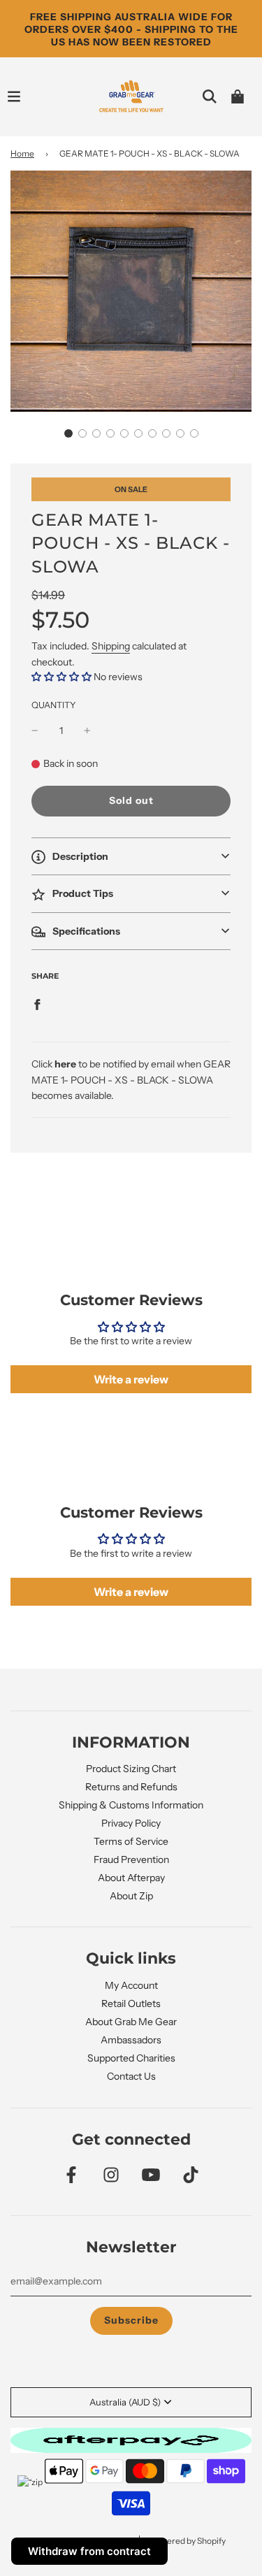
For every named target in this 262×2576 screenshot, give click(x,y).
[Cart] (238, 96)
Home (22, 153)
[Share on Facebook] (37, 1004)
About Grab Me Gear (131, 2022)
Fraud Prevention (131, 1859)
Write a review (131, 1379)
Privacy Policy (131, 1823)
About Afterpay (131, 1878)
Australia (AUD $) (125, 2402)
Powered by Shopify (188, 2541)
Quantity (54, 705)
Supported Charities (131, 2058)
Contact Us (131, 2076)
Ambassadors (131, 2040)
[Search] (210, 96)
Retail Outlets (131, 2003)
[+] (87, 731)
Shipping (111, 646)
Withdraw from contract (89, 2551)
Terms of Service (131, 1841)
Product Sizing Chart (131, 1769)
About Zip (131, 1896)
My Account (131, 1985)
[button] (68, 433)
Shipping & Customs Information (131, 1805)
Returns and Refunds (131, 1787)
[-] (35, 731)
